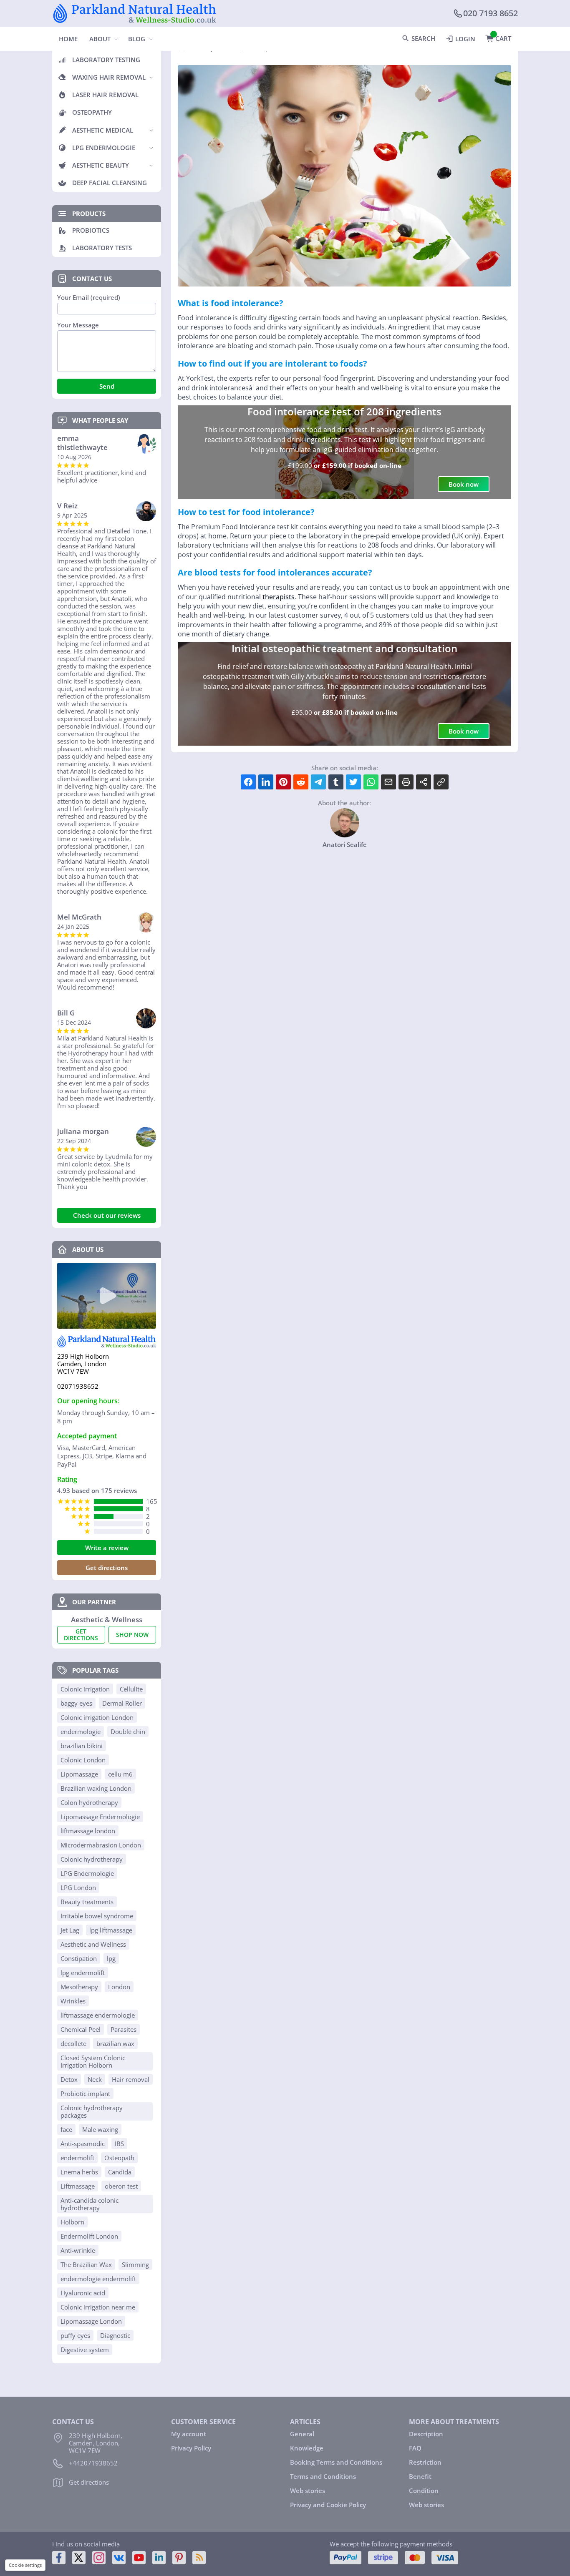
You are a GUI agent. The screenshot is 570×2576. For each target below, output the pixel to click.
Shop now (132, 1635)
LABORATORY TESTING (106, 60)
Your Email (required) (89, 298)
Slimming (135, 2264)
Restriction (425, 2462)
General (302, 2434)
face (66, 2129)
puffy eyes (75, 2335)
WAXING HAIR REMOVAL (109, 77)
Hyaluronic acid (83, 2293)
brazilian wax (115, 2043)
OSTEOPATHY (92, 112)
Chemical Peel (81, 2029)
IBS (119, 2144)
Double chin (128, 1732)
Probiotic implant (85, 2093)
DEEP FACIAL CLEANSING (110, 183)
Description (426, 2434)
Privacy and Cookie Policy (328, 2505)
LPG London (78, 1887)
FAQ (415, 2448)
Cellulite (131, 1689)
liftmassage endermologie (98, 2015)
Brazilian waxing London (96, 1788)
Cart (503, 38)
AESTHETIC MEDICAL (103, 130)
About (100, 39)
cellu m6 (120, 1774)
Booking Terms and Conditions (336, 2462)
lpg (111, 1958)
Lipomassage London (91, 2321)
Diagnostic (115, 2335)
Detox (69, 2079)
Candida (120, 2172)
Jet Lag (70, 1930)
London (119, 1987)
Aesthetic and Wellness (93, 1944)
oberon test (121, 2186)
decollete (73, 2043)
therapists (279, 597)
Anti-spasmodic (83, 2144)
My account (189, 2434)
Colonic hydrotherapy (92, 1859)
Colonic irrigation (85, 1689)
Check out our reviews (107, 1215)
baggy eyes (76, 1703)
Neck (95, 2079)
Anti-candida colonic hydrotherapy (90, 2204)
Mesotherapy (79, 1987)
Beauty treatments (87, 1902)
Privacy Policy (191, 2448)
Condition (424, 2491)
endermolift (77, 2158)
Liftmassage (78, 2186)
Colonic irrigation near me (98, 2307)
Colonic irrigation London (97, 1717)
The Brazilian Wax (86, 2264)
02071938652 (78, 1386)
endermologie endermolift (98, 2279)
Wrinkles (73, 2001)
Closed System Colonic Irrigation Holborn (93, 2061)
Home (68, 39)
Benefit (420, 2476)
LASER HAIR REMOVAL (105, 95)
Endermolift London (89, 2236)
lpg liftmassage (111, 1930)
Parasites (124, 2029)
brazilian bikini (82, 1746)
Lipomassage (79, 1774)
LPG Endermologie (87, 1873)
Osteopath (119, 2158)
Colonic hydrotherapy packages (92, 2111)
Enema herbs (79, 2172)
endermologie (81, 1732)
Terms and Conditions (323, 2476)
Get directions (107, 1568)
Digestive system (85, 2350)
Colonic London (83, 1760)
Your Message (78, 325)
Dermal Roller (122, 1703)
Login (465, 39)
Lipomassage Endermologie (100, 1817)
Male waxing (100, 2129)
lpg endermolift (83, 1973)
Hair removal (131, 2079)
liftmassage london (88, 1831)
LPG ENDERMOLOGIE (104, 148)
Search (423, 38)
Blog (137, 39)
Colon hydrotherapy (89, 1802)
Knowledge (307, 2448)
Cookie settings (25, 2565)
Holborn (72, 2222)
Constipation (79, 1958)
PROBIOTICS (91, 230)
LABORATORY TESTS (102, 248)
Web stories (308, 2491)
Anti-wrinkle (78, 2250)
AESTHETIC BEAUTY (101, 165)
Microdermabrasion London (101, 1845)
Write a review (107, 1548)
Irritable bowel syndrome (97, 1916)
